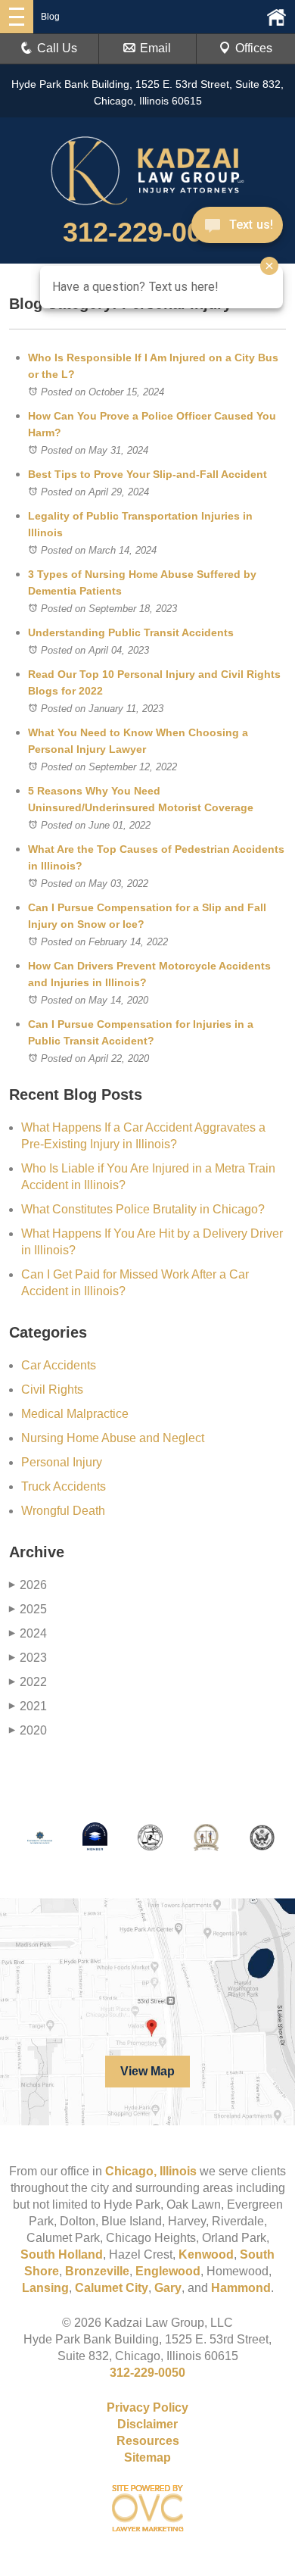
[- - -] (17, 17)
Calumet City (112, 2288)
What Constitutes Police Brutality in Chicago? (144, 1209)
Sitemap (147, 2457)
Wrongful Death (63, 1511)
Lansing (45, 2288)
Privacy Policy (147, 2407)
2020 (28, 1730)
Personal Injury (62, 1462)
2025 (28, 1609)
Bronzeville (97, 2271)
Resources (148, 2441)
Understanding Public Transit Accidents (131, 632)
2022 (28, 1682)
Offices (254, 48)
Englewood (168, 2271)
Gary (168, 2288)
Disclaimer (147, 2424)
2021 (28, 1706)
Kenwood (206, 2254)
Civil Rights (52, 1389)
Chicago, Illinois (151, 2171)
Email (155, 48)
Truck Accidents (64, 1486)
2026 (28, 1585)
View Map (147, 2071)
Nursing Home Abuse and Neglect (113, 1438)
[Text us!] (237, 226)
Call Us (57, 48)
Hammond (241, 2288)
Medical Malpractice (75, 1414)
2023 (28, 1658)
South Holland (62, 2254)
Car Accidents (59, 1365)
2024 (28, 1633)
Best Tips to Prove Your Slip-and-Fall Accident (147, 474)
